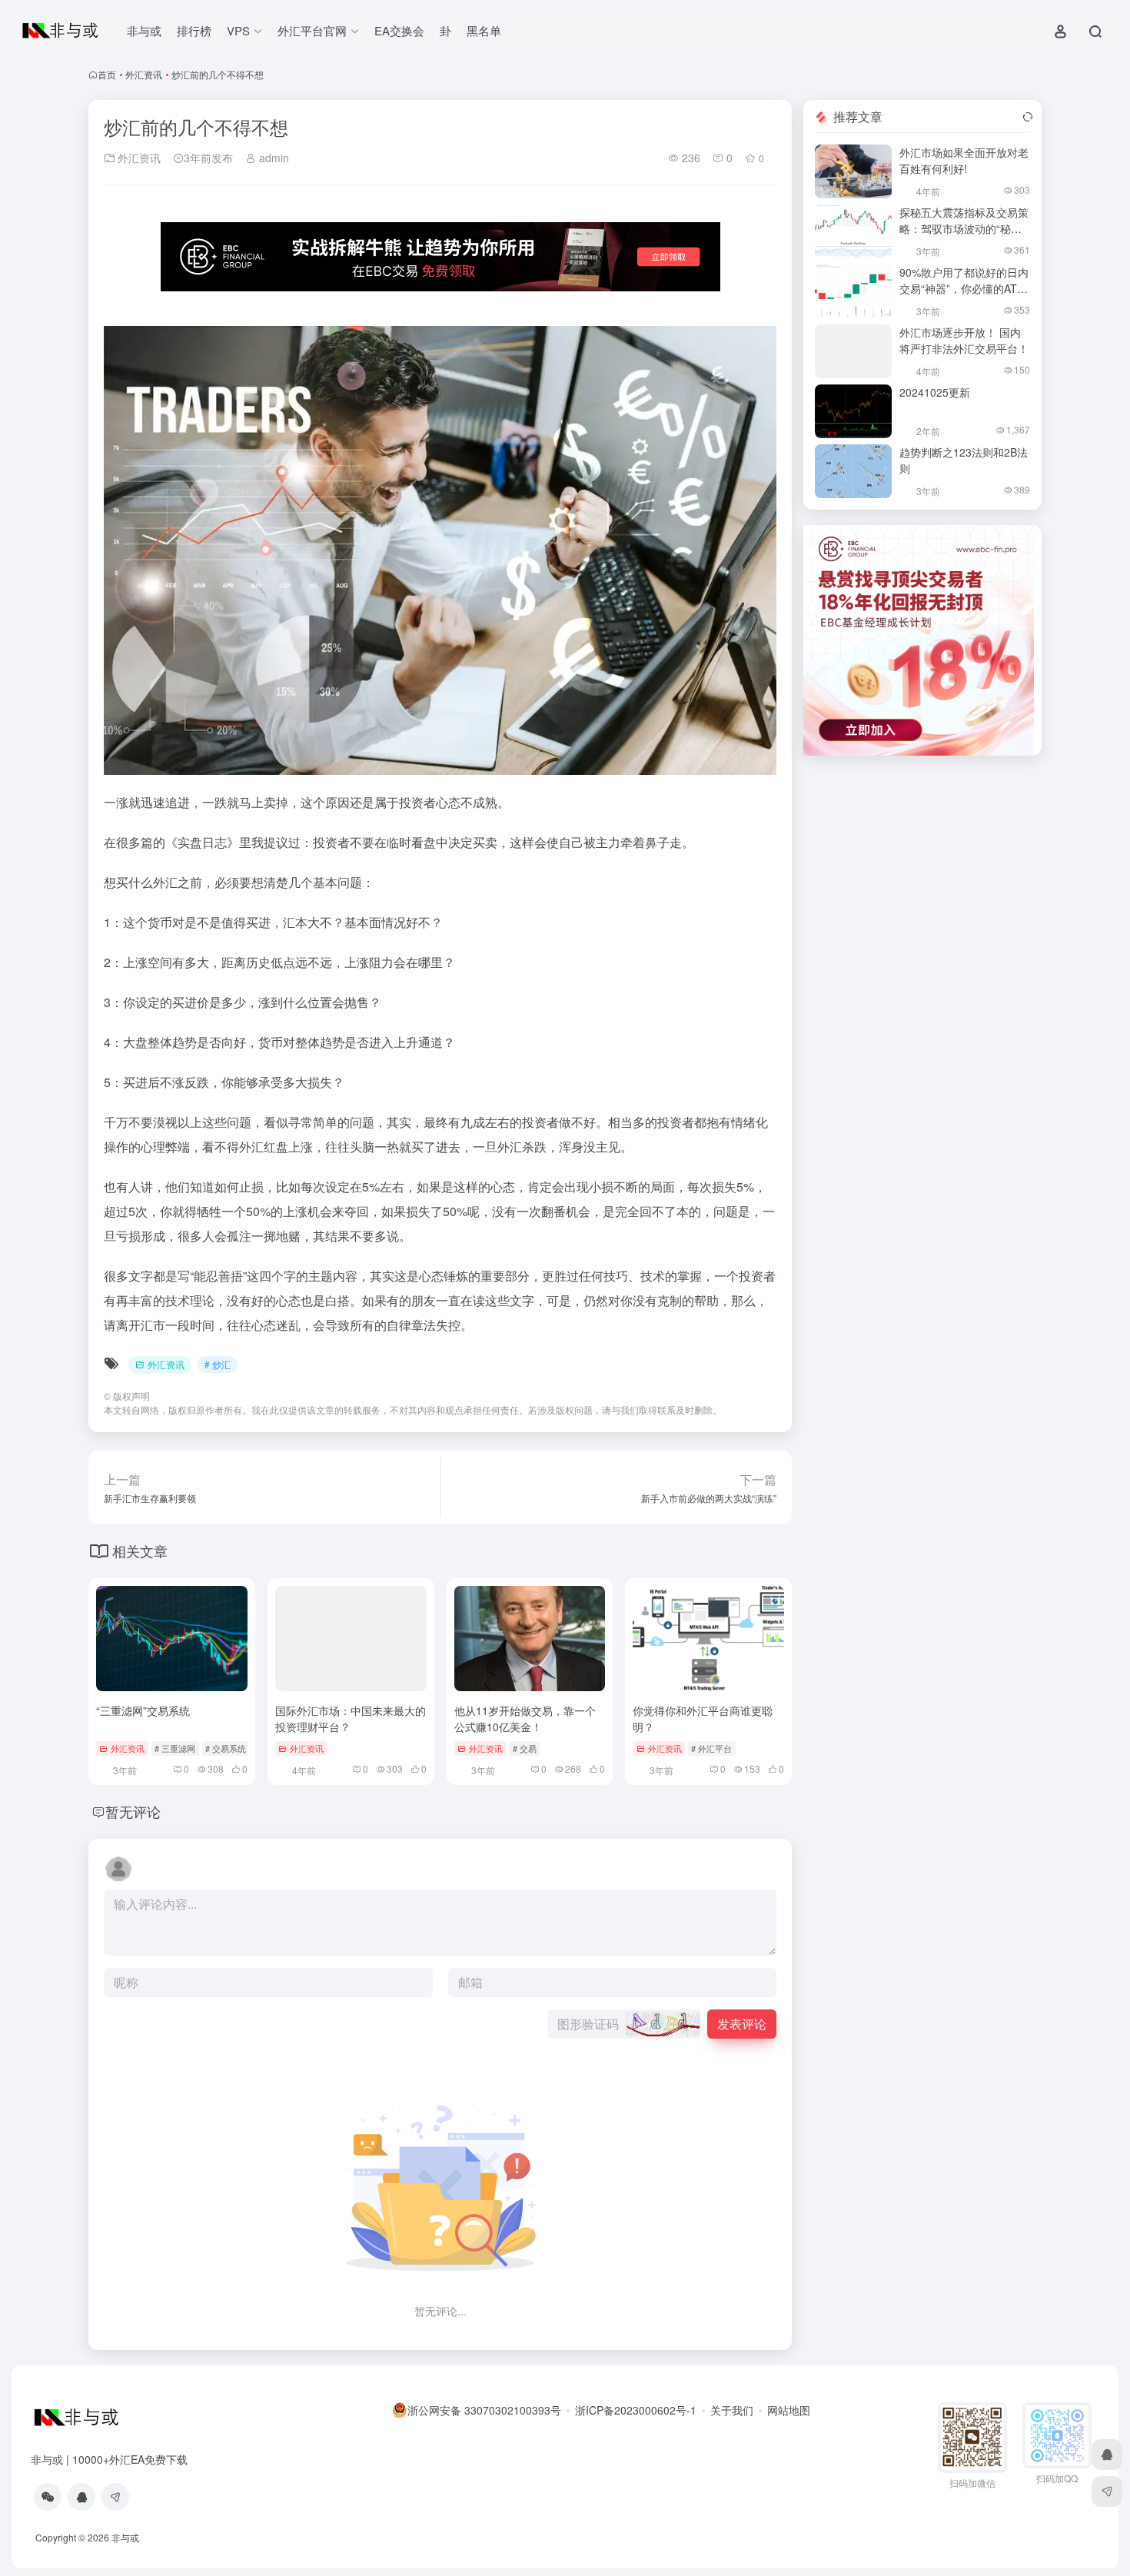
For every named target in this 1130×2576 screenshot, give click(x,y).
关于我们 (732, 2410)
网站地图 (789, 2410)
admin (273, 158)
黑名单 (484, 30)
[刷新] (1028, 117)
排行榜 (194, 30)
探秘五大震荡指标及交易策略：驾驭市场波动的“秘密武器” (964, 228)
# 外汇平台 (711, 1748)
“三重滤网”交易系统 (143, 1710)
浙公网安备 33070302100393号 (484, 2410)
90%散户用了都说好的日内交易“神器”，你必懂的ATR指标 (964, 288)
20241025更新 (935, 392)
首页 (107, 74)
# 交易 (525, 1748)
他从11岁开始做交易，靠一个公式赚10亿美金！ (525, 1718)
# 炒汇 (218, 1364)
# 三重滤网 (175, 1748)
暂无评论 (133, 1811)
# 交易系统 (226, 1748)
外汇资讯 (144, 74)
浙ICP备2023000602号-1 (636, 2410)
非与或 (144, 30)
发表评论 (742, 2024)
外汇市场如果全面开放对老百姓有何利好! (964, 160)
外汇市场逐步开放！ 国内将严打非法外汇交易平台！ (964, 340)
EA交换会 (399, 30)
